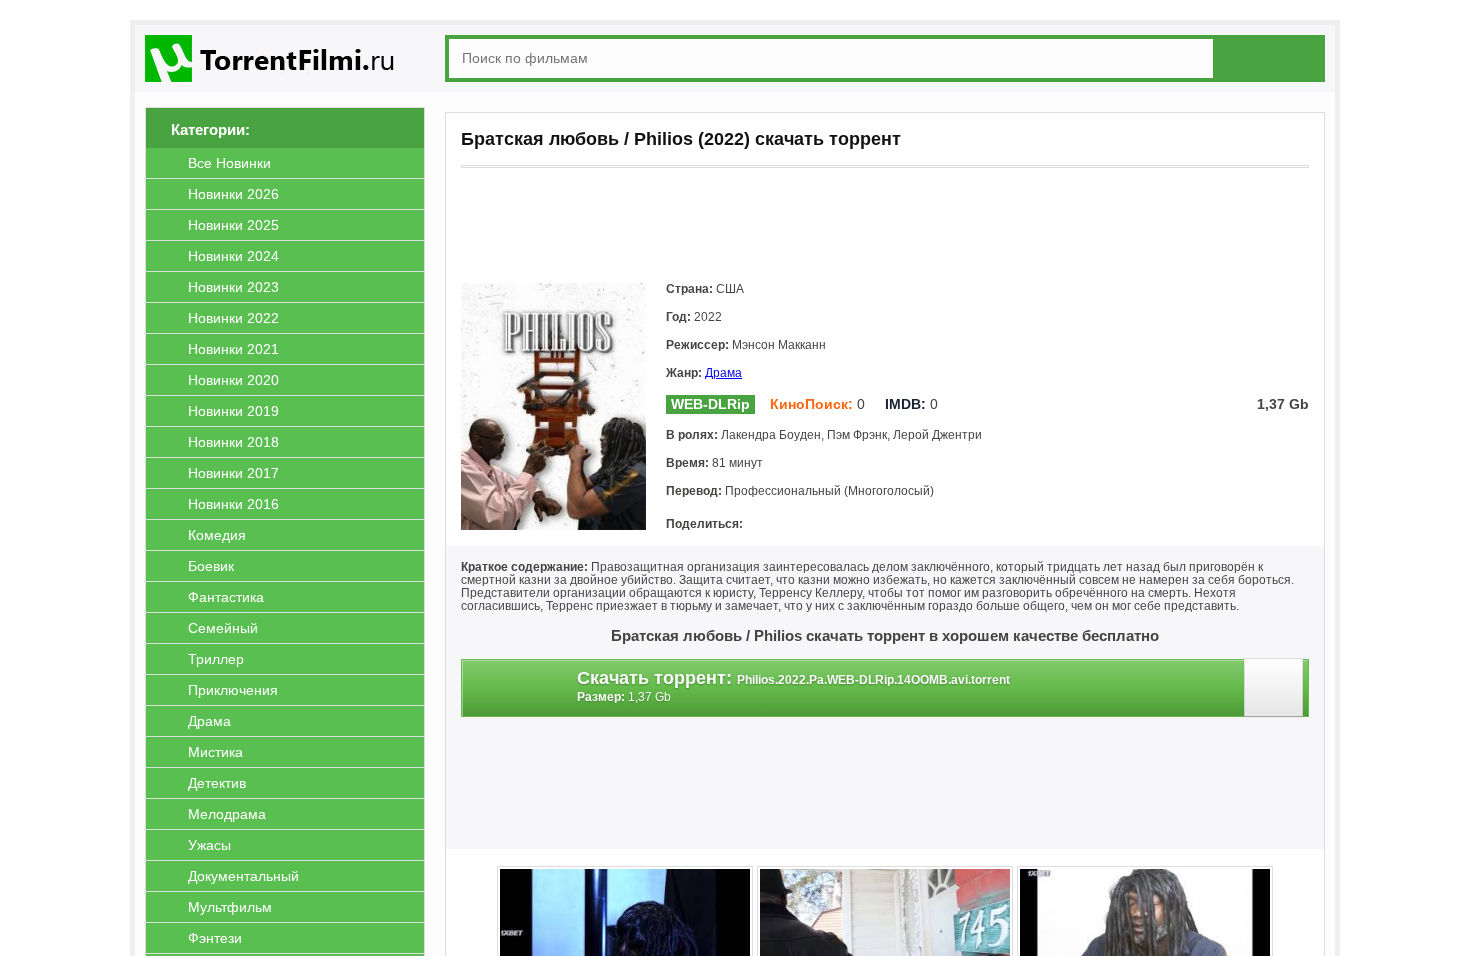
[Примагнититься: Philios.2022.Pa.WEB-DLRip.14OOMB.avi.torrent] (1276, 693)
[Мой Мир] (821, 525)
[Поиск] (1273, 57)
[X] (849, 525)
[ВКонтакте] (765, 525)
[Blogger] (905, 525)
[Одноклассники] (793, 525)
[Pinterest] (877, 525)
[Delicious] (933, 525)
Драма (723, 373)
